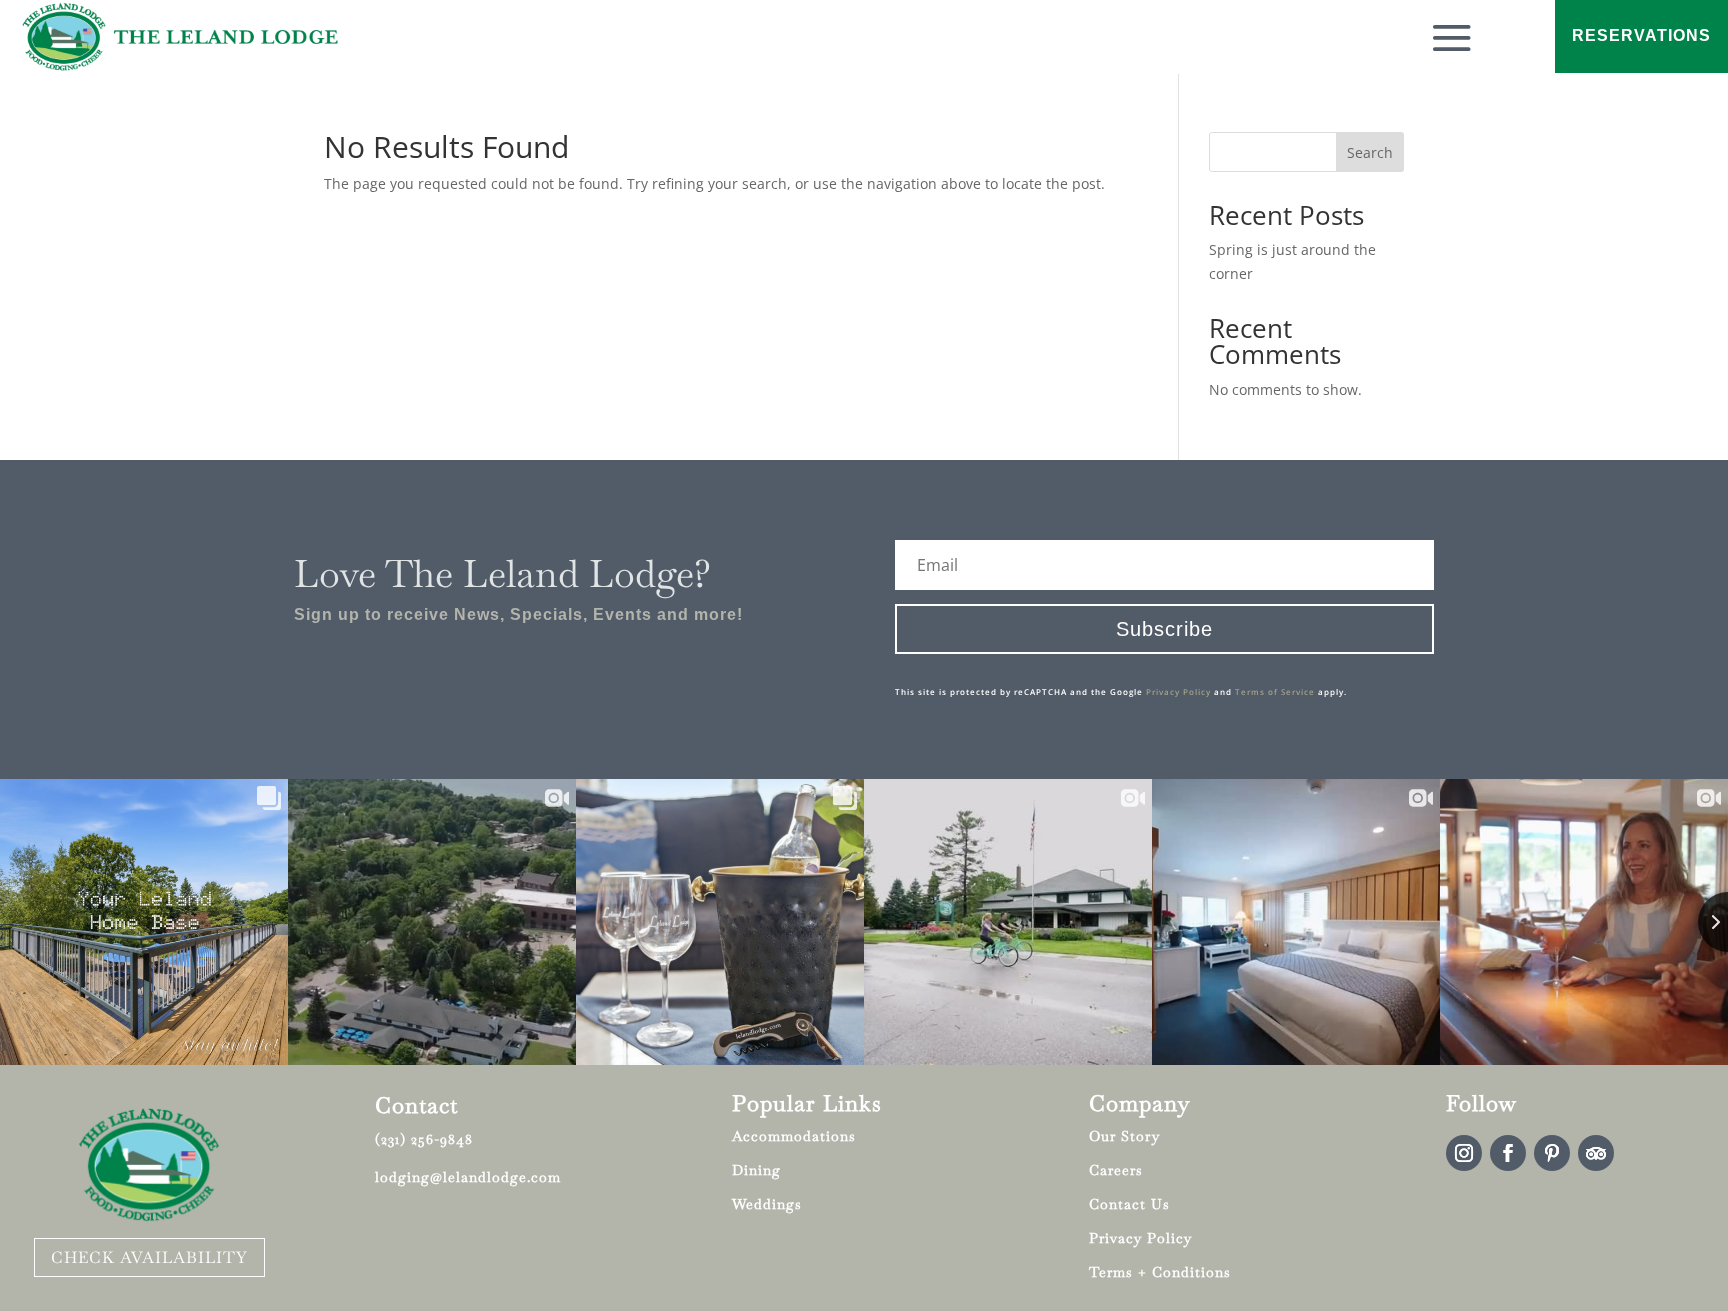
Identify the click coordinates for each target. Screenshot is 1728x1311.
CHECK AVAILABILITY (149, 1257)
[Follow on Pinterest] (1552, 1153)
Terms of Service (1275, 691)
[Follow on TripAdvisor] (1596, 1153)
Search (1370, 152)
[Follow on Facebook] (1508, 1153)
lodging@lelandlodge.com (468, 1177)
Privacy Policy (1178, 691)
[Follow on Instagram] (1464, 1153)
